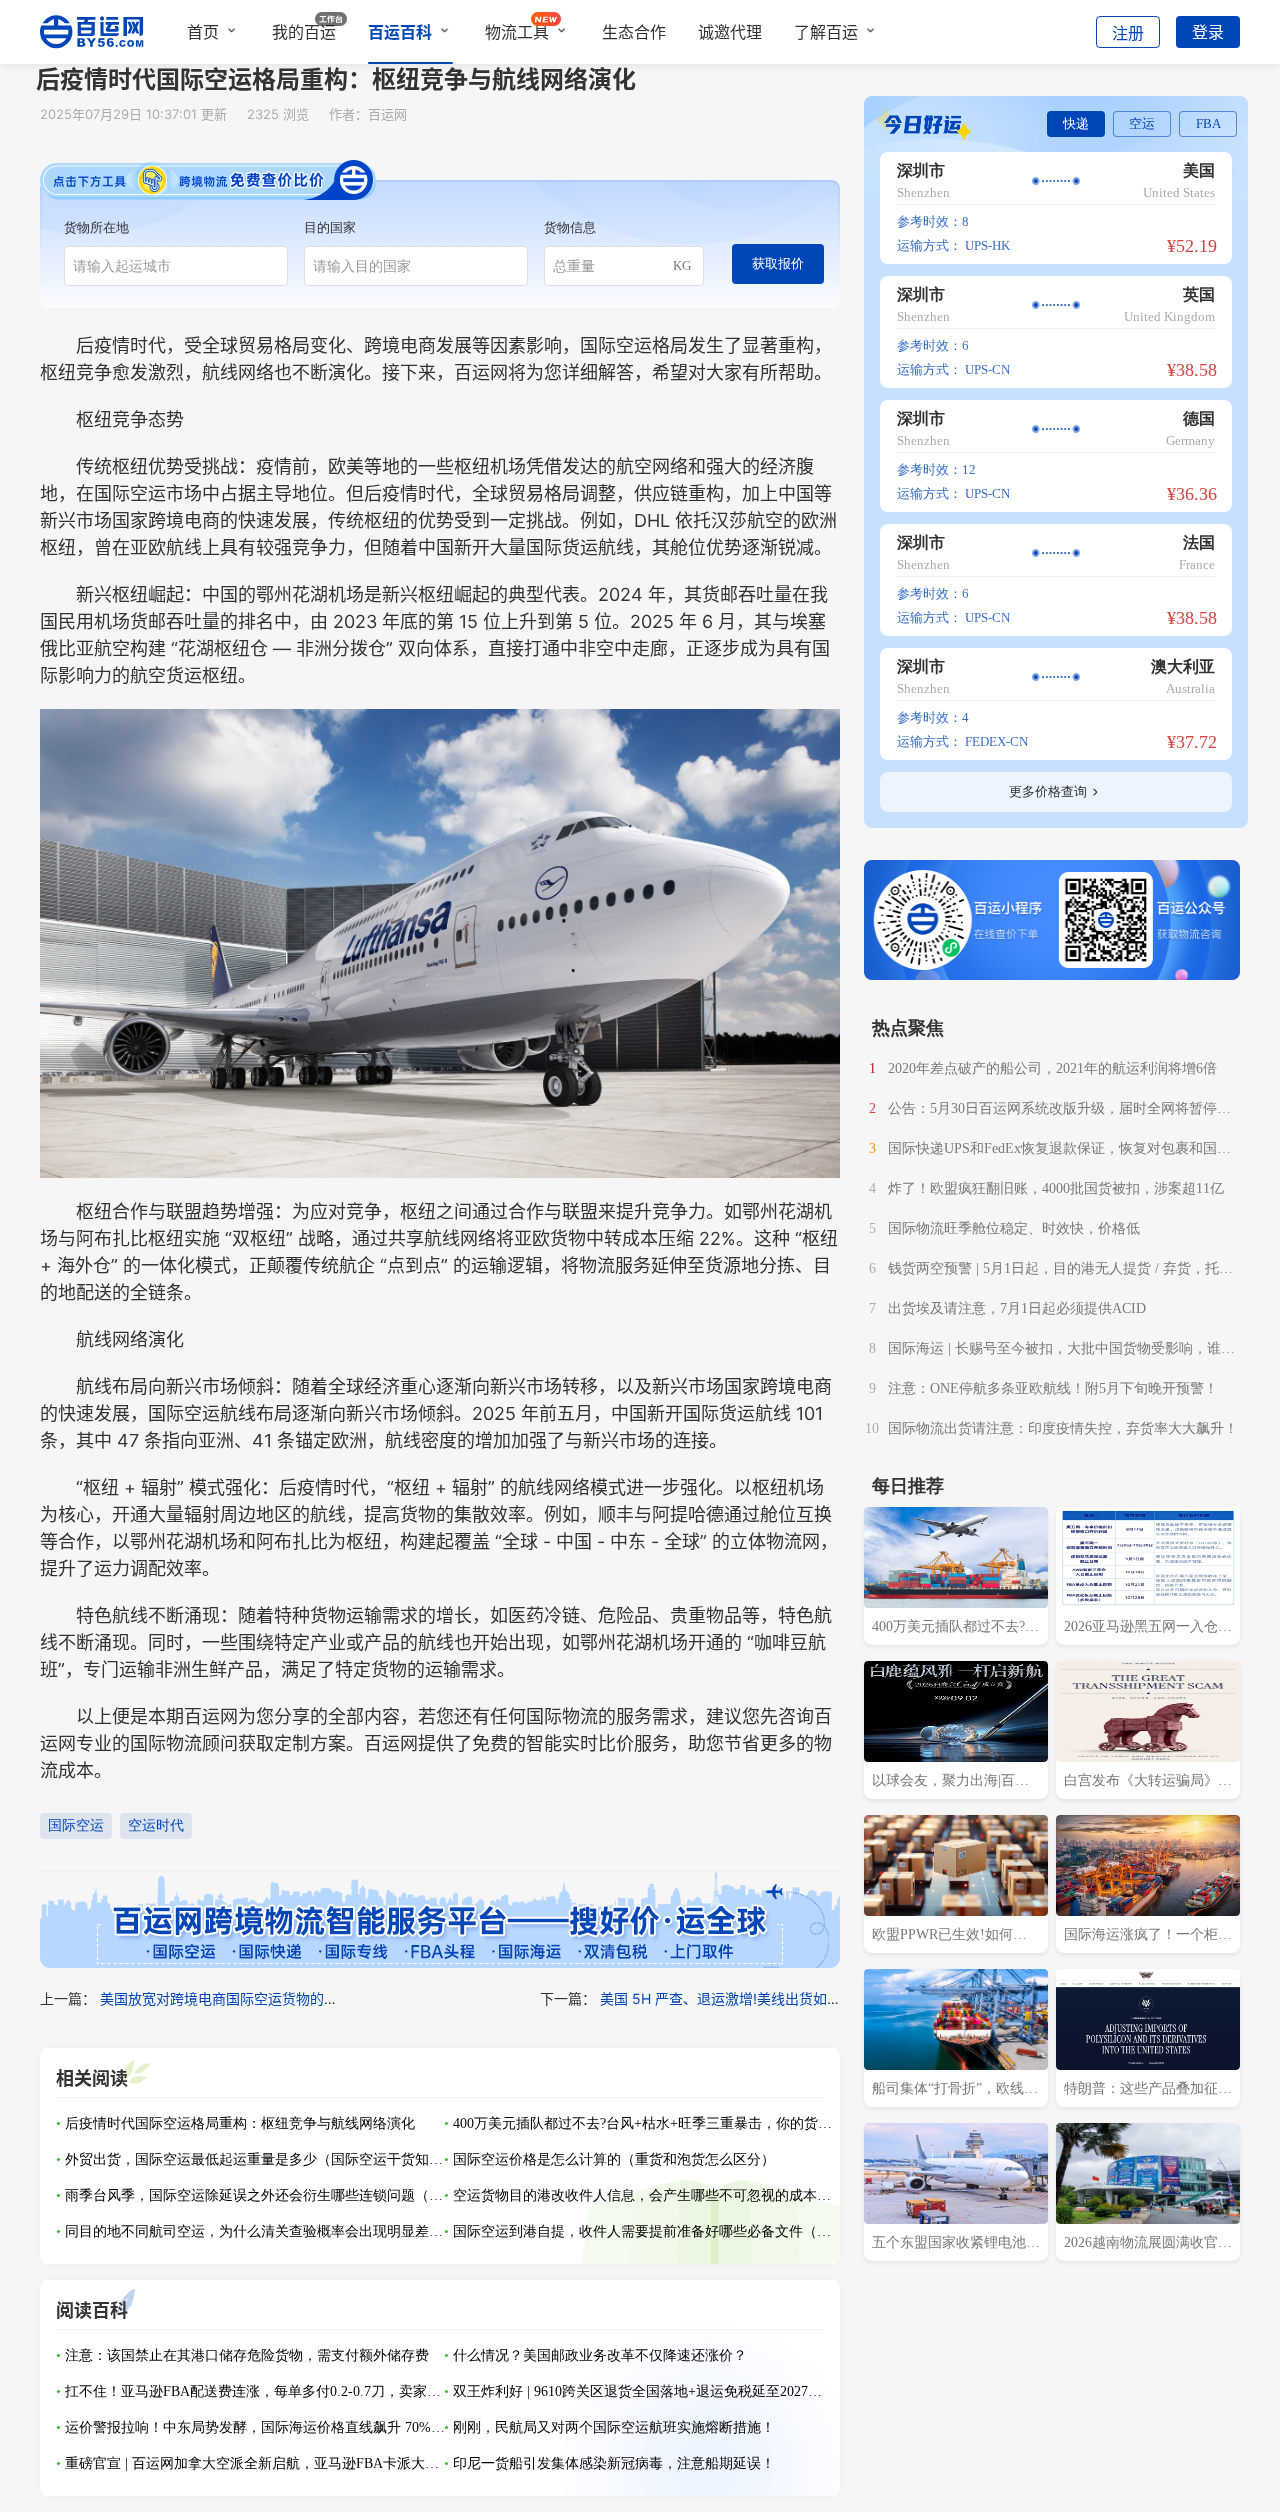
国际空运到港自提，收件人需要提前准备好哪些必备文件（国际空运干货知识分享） (643, 2231)
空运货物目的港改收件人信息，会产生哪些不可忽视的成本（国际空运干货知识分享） (643, 2195)
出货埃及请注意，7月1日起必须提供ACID (1017, 1308)
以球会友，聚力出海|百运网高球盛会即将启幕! (950, 1783)
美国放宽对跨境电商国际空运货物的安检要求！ (247, 1998)
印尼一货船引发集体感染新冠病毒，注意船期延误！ (614, 2463)
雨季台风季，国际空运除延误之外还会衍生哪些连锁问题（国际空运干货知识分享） (255, 2195)
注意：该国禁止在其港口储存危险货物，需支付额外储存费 (247, 2355)
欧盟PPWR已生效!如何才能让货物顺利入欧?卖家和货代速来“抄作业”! (952, 1937)
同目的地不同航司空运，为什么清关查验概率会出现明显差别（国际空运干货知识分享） (255, 2231)
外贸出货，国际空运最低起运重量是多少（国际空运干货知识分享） (255, 2159)
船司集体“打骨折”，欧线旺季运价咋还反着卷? (955, 2091)
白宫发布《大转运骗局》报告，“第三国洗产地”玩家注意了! (1148, 1783)
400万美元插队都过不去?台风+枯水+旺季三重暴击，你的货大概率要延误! (643, 2123)
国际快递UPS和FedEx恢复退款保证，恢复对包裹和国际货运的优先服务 (1059, 1151)
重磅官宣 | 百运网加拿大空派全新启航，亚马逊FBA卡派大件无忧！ (255, 2463)
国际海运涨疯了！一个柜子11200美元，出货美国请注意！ (1148, 1937)
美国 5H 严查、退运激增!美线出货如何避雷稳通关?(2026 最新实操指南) (825, 1998)
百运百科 (400, 32)
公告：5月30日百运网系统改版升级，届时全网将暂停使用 (1059, 1111)
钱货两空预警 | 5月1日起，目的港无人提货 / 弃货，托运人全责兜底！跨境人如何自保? (1060, 1271)
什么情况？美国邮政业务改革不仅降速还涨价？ (600, 2355)
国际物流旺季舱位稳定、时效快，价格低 (1014, 1228)
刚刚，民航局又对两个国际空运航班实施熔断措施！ (614, 2427)
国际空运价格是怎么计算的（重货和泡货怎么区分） (614, 2159)
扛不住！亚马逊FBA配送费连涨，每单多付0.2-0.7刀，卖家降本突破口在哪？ (255, 2391)
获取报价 (778, 263)
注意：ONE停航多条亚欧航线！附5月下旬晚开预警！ (1053, 1388)
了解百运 (826, 32)
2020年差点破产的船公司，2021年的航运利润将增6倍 (1052, 1068)
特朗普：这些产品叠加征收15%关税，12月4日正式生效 (1148, 2091)
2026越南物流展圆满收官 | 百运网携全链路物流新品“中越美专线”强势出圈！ (1144, 2245)
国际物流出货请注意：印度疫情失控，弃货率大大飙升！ (1063, 1428)
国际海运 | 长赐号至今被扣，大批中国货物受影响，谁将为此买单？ (1061, 1351)
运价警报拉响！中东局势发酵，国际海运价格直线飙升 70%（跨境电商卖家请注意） (255, 2427)
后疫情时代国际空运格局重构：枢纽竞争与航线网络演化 (240, 2123)
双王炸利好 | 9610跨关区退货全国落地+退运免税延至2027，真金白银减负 (643, 2391)
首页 (203, 32)
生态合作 (634, 32)
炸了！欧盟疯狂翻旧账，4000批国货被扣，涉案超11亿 (1056, 1188)
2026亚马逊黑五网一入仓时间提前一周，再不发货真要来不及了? (1148, 1629)
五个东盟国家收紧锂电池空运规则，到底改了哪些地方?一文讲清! (956, 2245)
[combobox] (176, 266)
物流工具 (517, 32)
